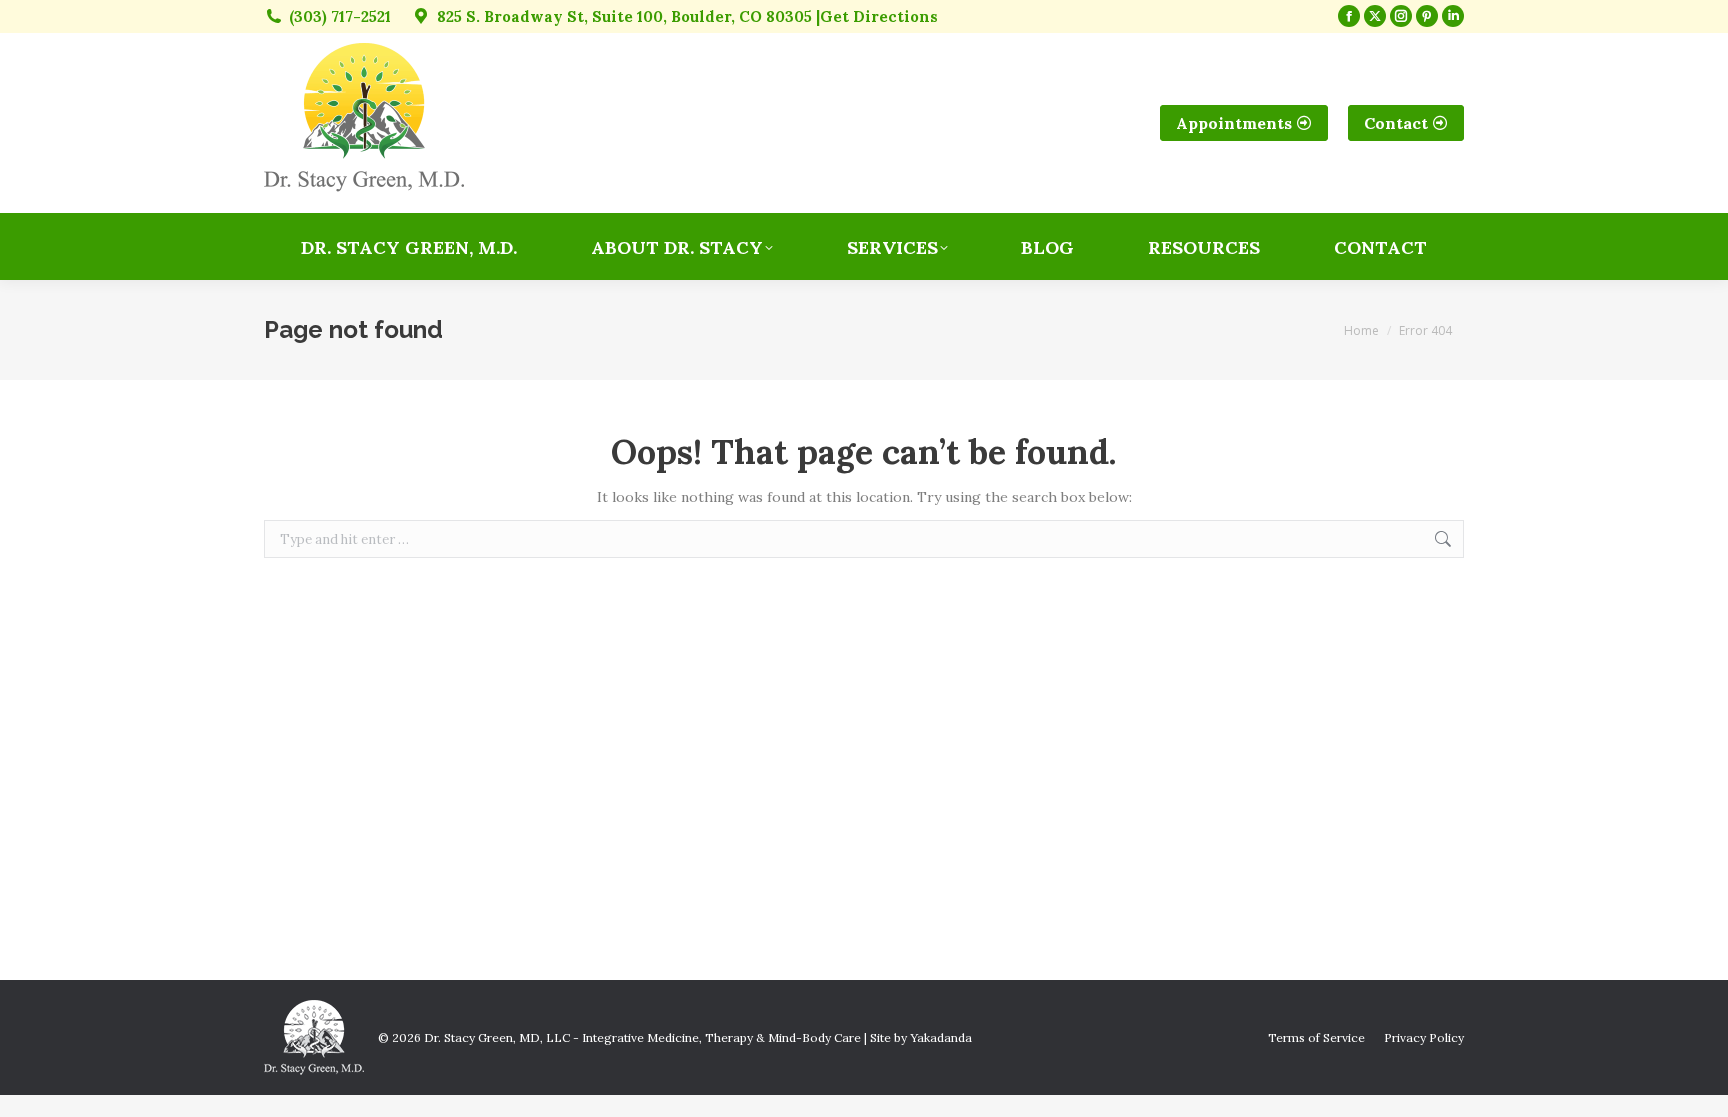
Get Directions (879, 16)
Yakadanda (941, 1037)
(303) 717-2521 (340, 16)
